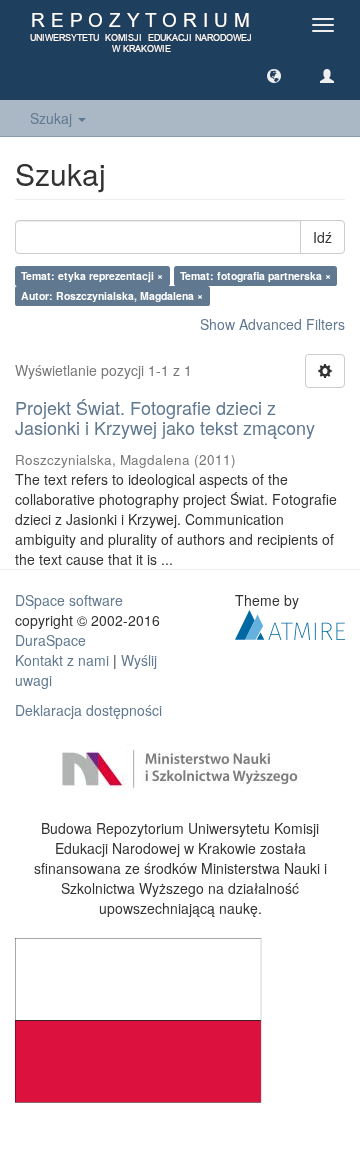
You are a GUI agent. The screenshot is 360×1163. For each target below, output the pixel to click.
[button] (274, 75)
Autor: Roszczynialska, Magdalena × (112, 295)
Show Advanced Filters (272, 324)
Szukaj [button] (53, 118)
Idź (322, 237)
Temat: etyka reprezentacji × (92, 275)
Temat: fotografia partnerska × (255, 275)
